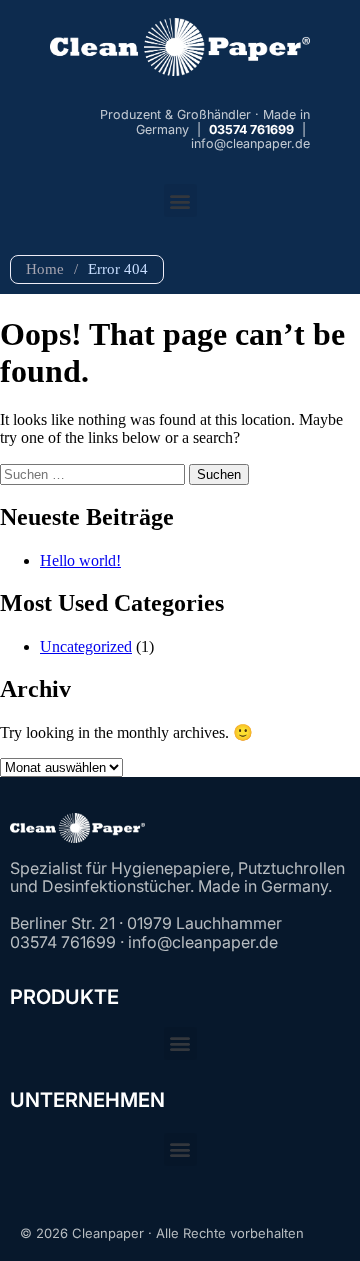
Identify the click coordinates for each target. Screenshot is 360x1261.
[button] (180, 200)
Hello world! (80, 560)
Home (45, 269)
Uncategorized (86, 646)
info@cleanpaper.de (250, 143)
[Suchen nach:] (94, 473)
